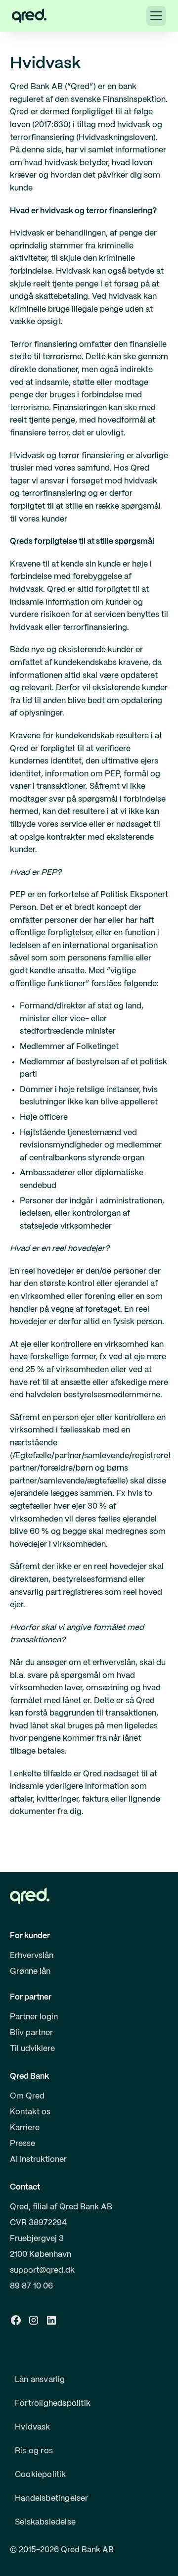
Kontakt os (30, 2112)
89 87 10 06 (31, 2286)
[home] (29, 16)
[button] (156, 16)
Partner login (34, 2017)
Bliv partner (31, 2033)
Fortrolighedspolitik (53, 2404)
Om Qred (27, 2096)
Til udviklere (32, 2049)
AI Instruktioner (38, 2160)
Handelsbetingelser (52, 2499)
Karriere (25, 2128)
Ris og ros (34, 2451)
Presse (22, 2144)
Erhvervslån (32, 1956)
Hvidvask (33, 2427)
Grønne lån (30, 1972)
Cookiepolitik (41, 2475)
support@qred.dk (42, 2270)
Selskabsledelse (45, 2522)
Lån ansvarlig (40, 2380)
